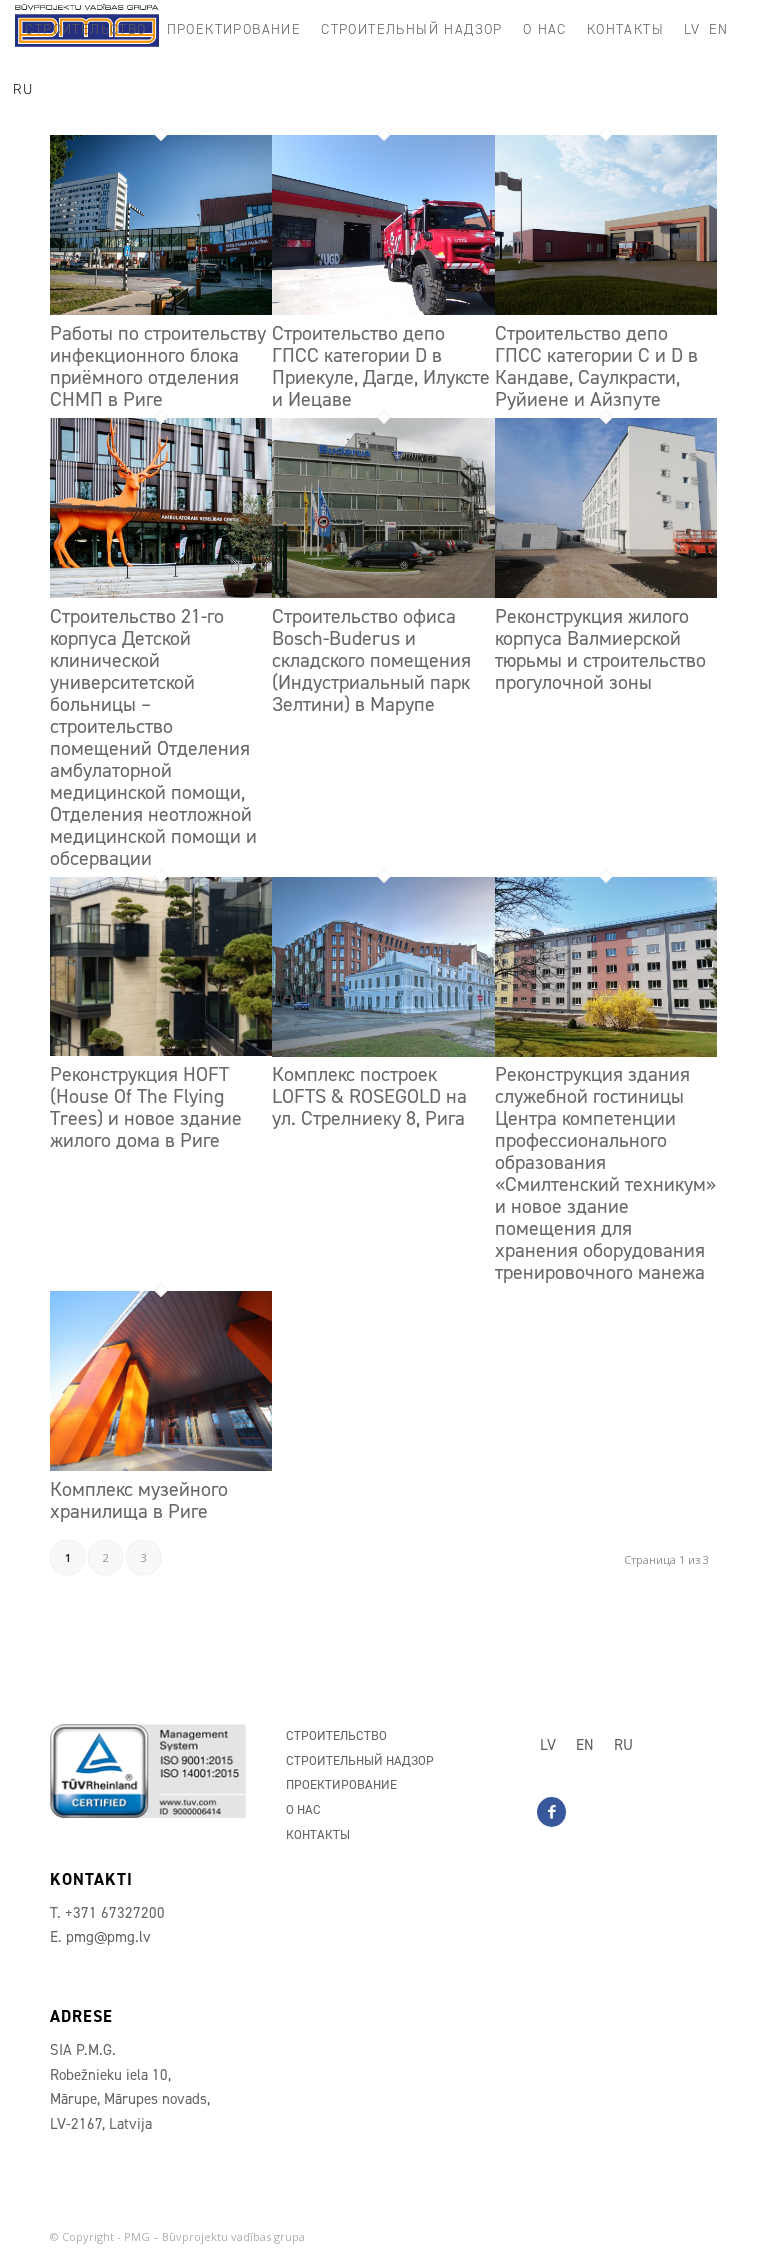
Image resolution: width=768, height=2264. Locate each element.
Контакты (318, 1834)
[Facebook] (551, 1812)
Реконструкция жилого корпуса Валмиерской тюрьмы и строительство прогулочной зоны (600, 649)
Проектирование (341, 1784)
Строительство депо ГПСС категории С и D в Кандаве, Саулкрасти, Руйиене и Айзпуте (596, 366)
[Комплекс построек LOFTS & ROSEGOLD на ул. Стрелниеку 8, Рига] (383, 1051)
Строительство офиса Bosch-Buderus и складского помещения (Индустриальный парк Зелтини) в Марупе (371, 660)
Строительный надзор (360, 1760)
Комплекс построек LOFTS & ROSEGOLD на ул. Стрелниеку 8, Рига (369, 1096)
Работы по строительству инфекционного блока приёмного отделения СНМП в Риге (158, 366)
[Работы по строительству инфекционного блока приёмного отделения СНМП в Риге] (161, 309)
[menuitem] (85, 30)
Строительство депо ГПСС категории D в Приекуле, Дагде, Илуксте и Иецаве (381, 366)
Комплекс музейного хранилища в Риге (139, 1500)
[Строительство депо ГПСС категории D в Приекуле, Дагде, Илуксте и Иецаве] (383, 309)
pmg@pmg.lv (108, 1937)
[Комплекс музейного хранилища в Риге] (161, 1465)
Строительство (336, 1735)
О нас (303, 1809)
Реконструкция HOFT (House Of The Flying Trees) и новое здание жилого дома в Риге (146, 1107)
